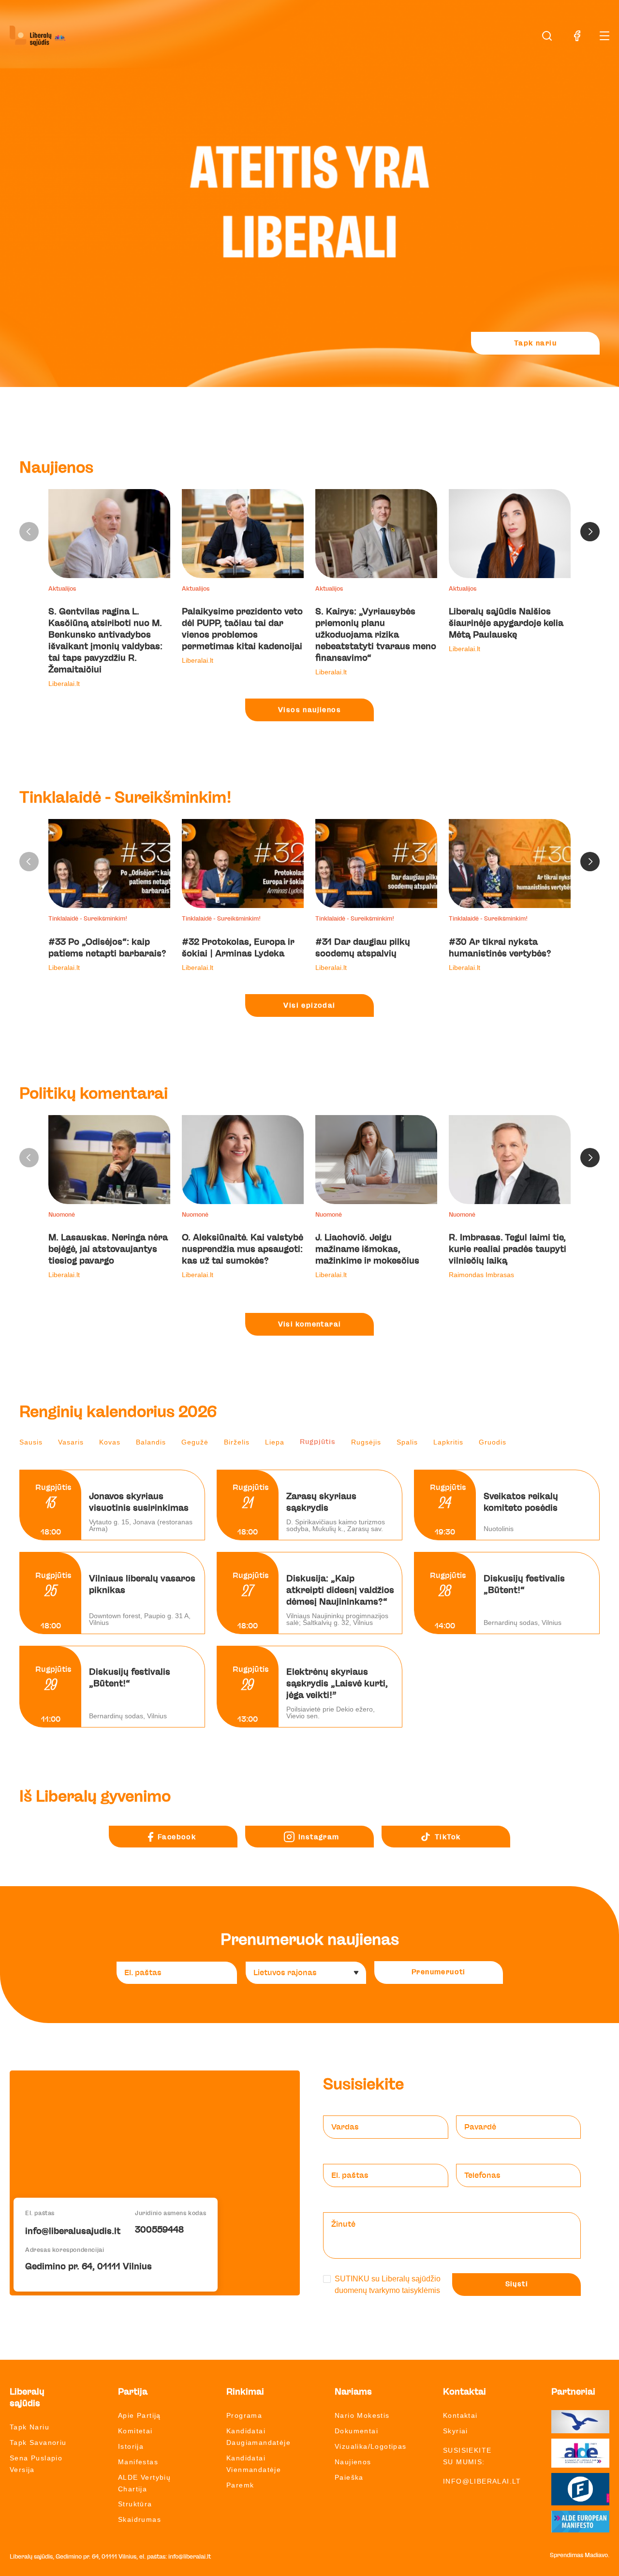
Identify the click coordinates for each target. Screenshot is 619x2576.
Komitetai (135, 2431)
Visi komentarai (310, 1325)
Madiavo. (597, 2555)
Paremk (240, 2485)
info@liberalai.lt (482, 2481)
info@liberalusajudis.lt (73, 2232)
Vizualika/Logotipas (371, 2446)
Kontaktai (460, 2415)
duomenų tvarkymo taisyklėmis (387, 2290)
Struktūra (135, 2504)
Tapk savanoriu (38, 2442)
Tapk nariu (535, 343)
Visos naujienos (309, 710)
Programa (244, 2415)
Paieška (349, 2477)
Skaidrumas (140, 2519)
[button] (590, 532)
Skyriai (456, 2431)
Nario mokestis (362, 2415)
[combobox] (306, 1973)
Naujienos (353, 2462)
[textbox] (302, 1973)
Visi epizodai (309, 1006)
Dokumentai (356, 2431)
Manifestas (138, 2462)
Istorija (131, 2446)
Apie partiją (140, 2415)
